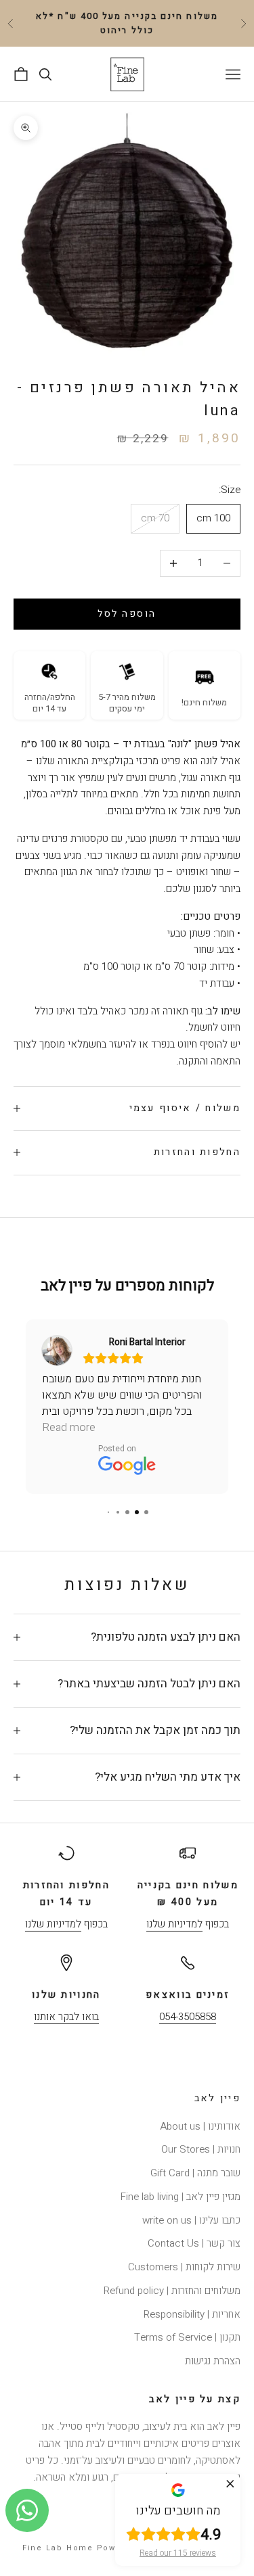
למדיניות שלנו (174, 1924)
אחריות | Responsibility (192, 2314)
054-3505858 (188, 2017)
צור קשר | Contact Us (194, 2243)
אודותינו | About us (200, 2126)
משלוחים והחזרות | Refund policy (172, 2291)
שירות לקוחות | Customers (184, 2267)
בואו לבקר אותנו (66, 2017)
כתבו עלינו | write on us (191, 2220)
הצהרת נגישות (213, 2361)
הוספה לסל (127, 614)
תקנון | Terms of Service (187, 2337)
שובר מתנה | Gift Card (195, 2173)
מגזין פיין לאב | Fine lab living (181, 2197)
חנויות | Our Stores (201, 2149)
